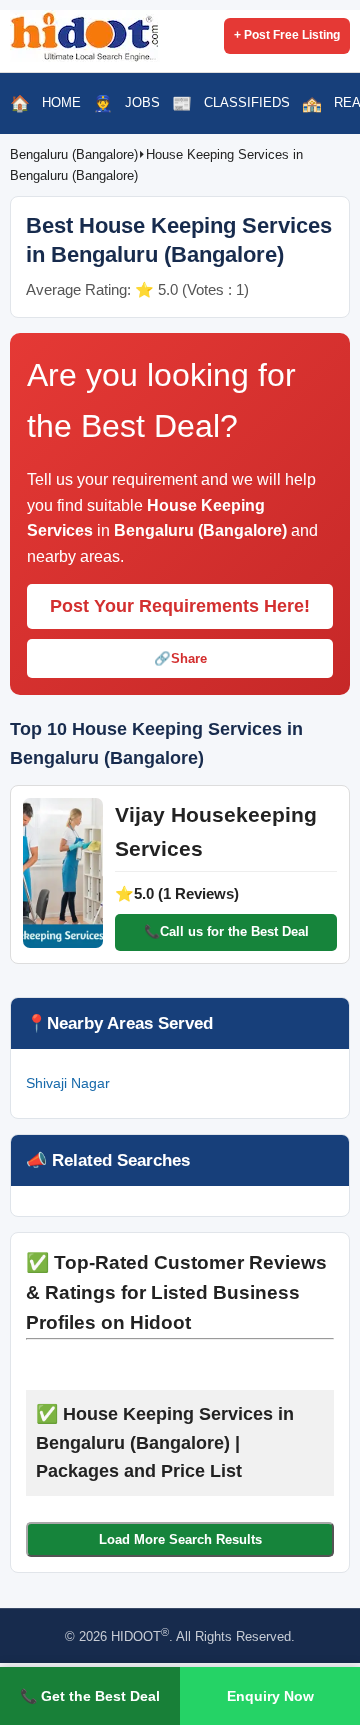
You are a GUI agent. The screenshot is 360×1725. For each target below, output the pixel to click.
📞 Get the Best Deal (90, 1696)
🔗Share (180, 658)
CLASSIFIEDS (247, 102)
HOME (61, 102)
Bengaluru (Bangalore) (74, 154)
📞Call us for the (226, 931)
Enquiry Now (270, 1696)
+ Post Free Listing (287, 35)
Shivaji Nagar (68, 1083)
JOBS (142, 102)
